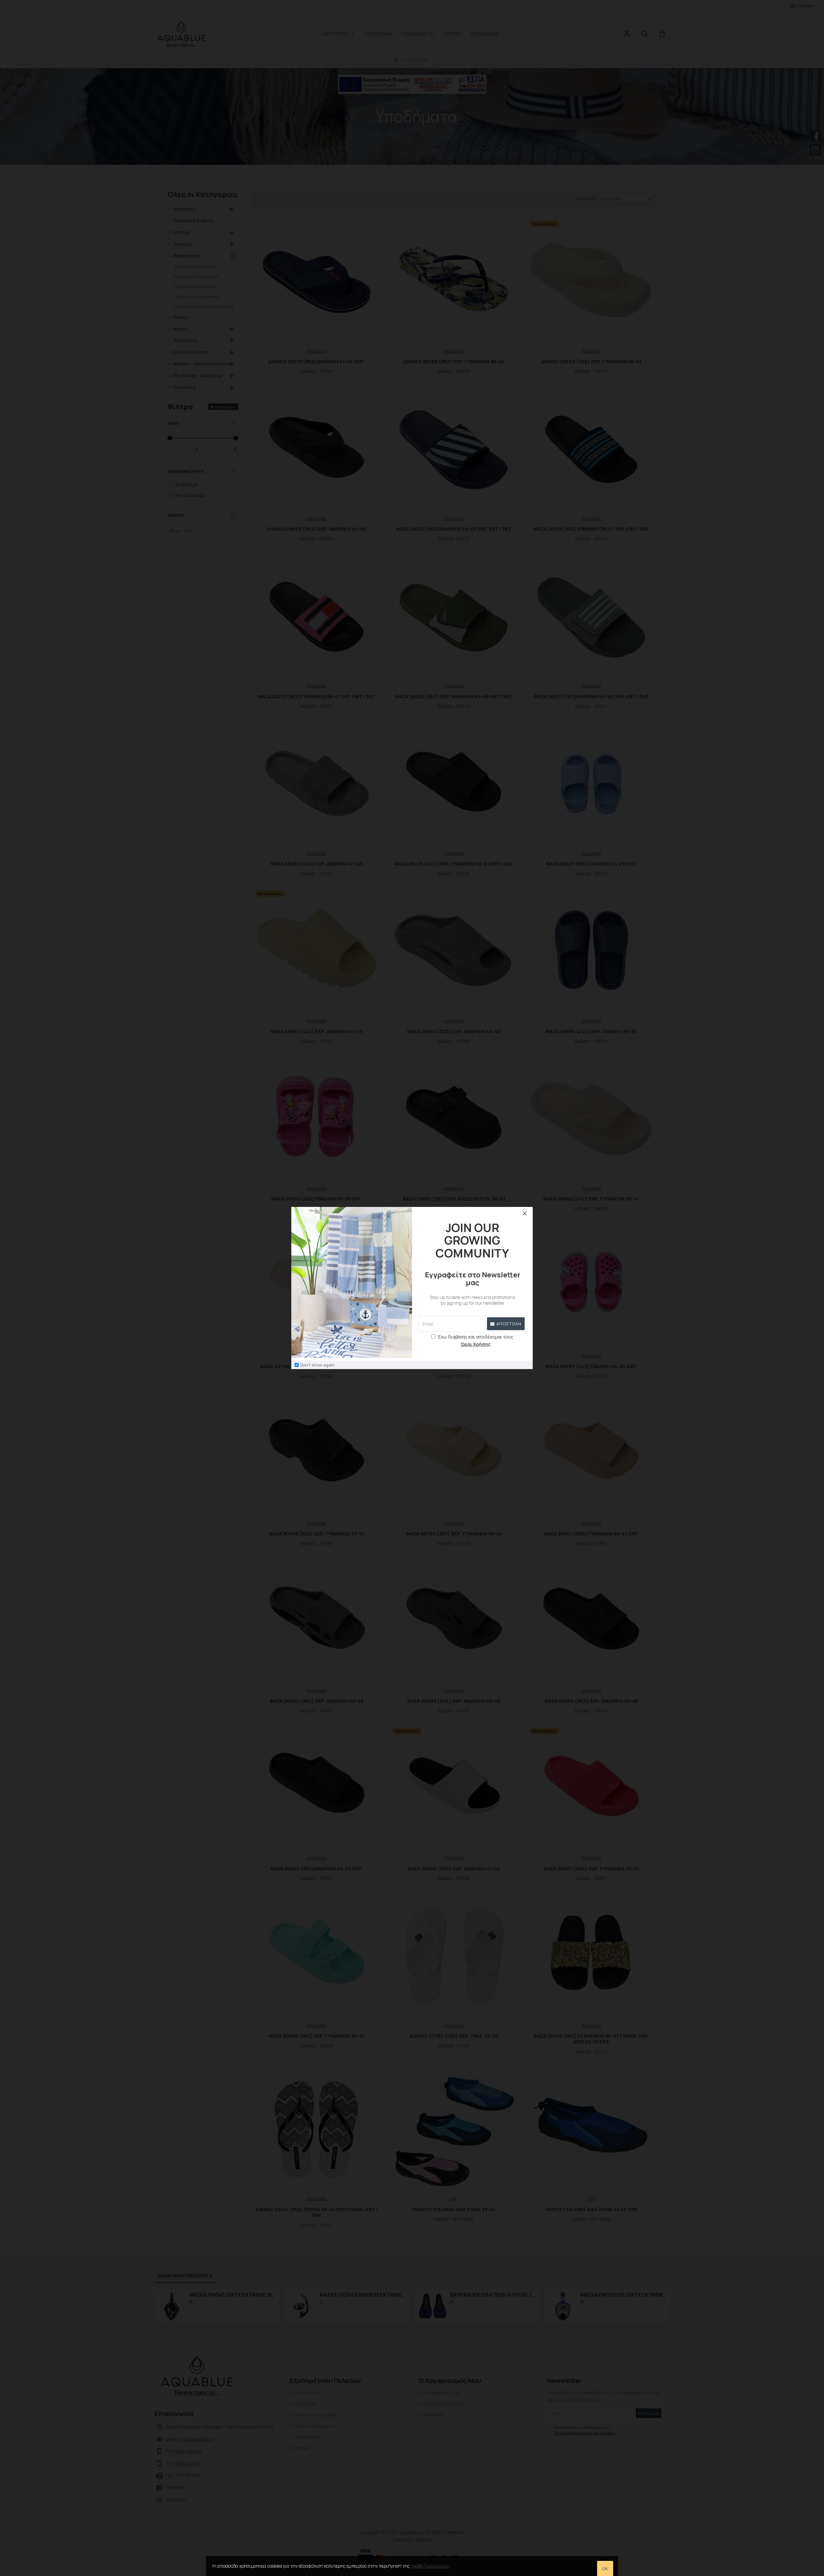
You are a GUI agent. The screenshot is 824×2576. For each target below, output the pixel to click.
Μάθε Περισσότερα (431, 2566)
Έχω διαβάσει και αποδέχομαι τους (476, 1340)
